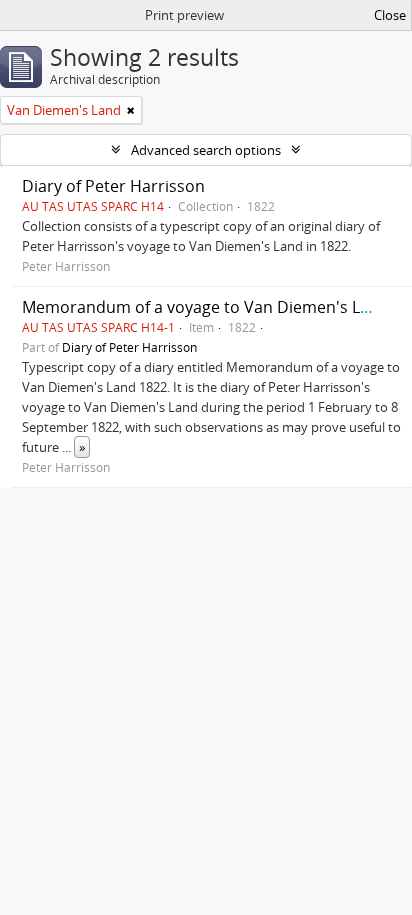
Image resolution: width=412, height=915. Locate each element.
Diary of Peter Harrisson (113, 186)
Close (390, 15)
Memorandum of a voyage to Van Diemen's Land (205, 307)
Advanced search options (206, 150)
